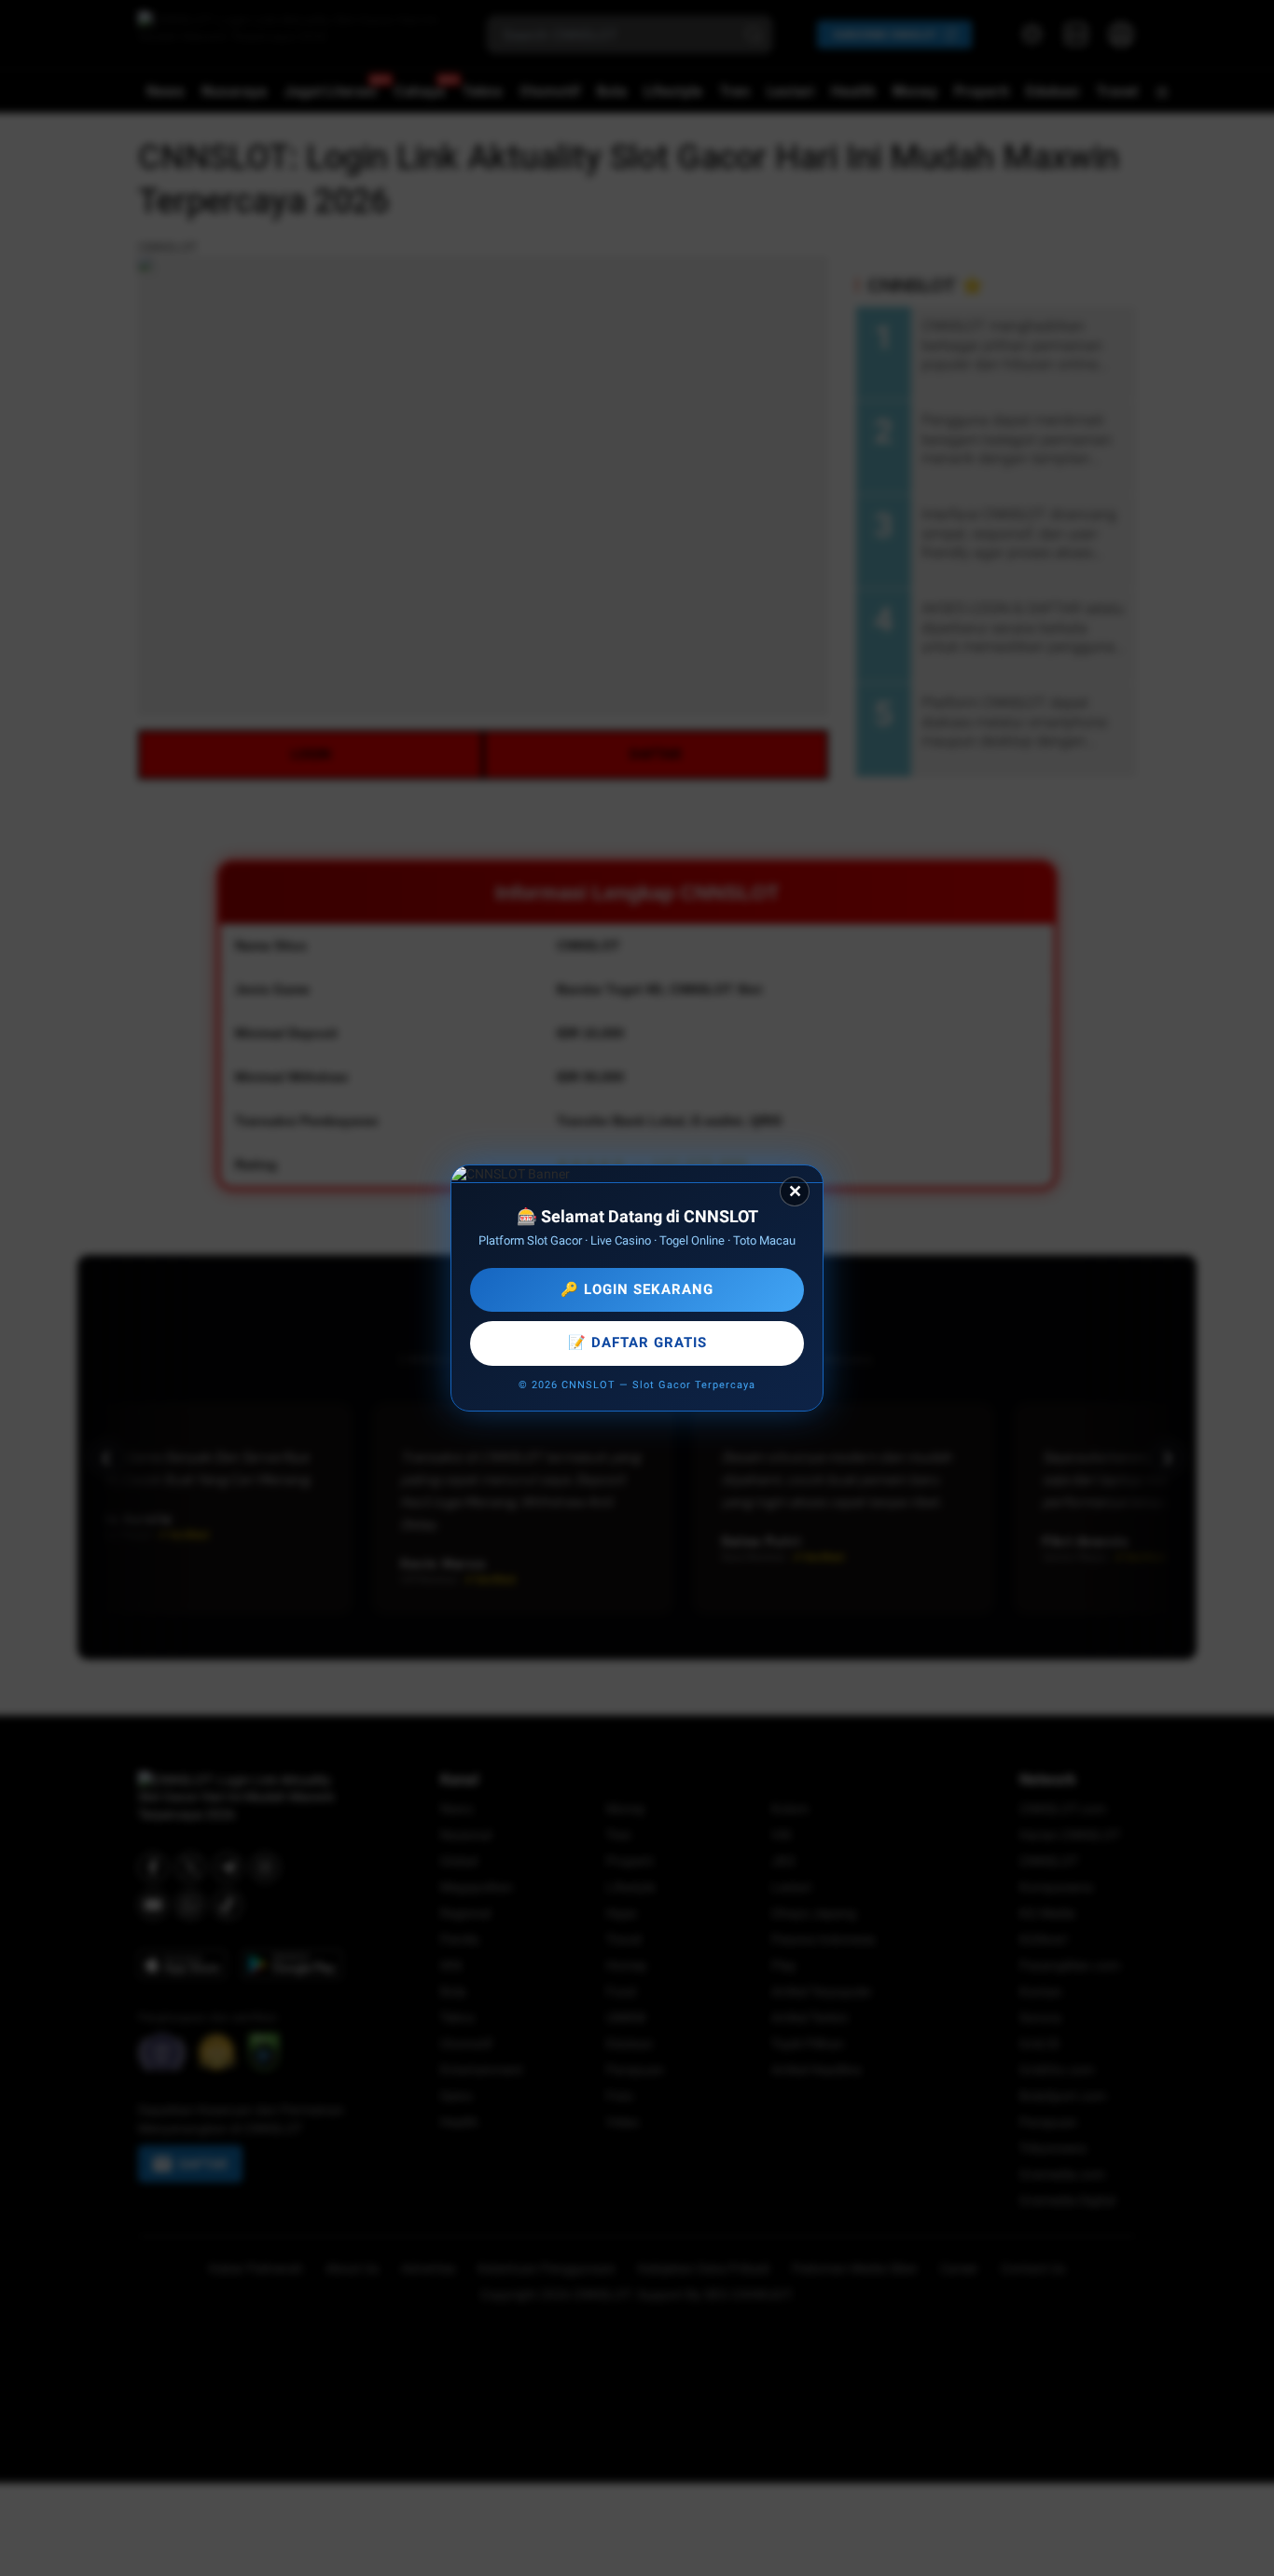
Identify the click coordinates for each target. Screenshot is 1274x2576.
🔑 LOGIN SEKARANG (637, 1289)
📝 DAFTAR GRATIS (637, 1343)
